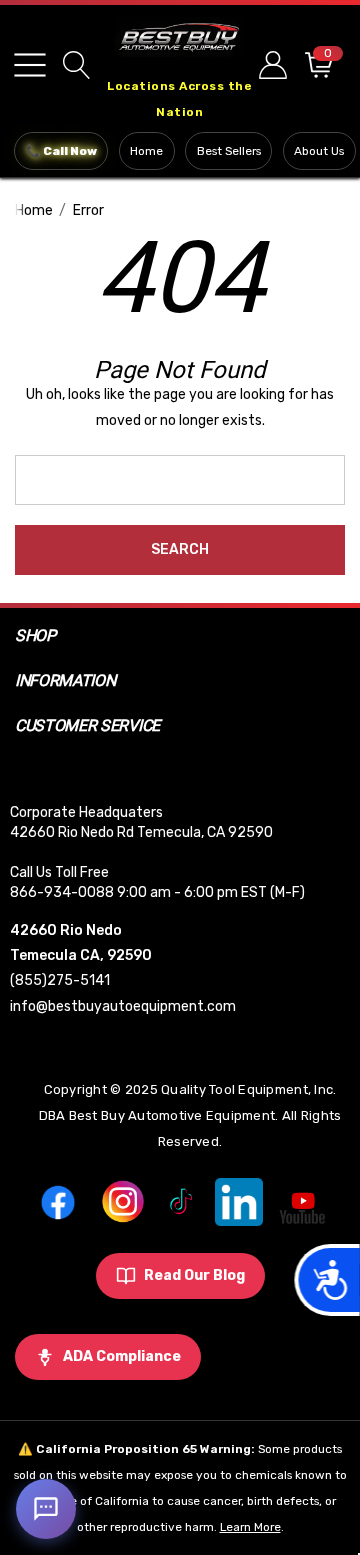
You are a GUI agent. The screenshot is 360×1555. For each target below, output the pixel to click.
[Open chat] (46, 1509)
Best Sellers (229, 151)
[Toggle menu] (30, 65)
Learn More (250, 1527)
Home (146, 151)
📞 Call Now (61, 151)
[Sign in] (271, 64)
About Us (319, 151)
